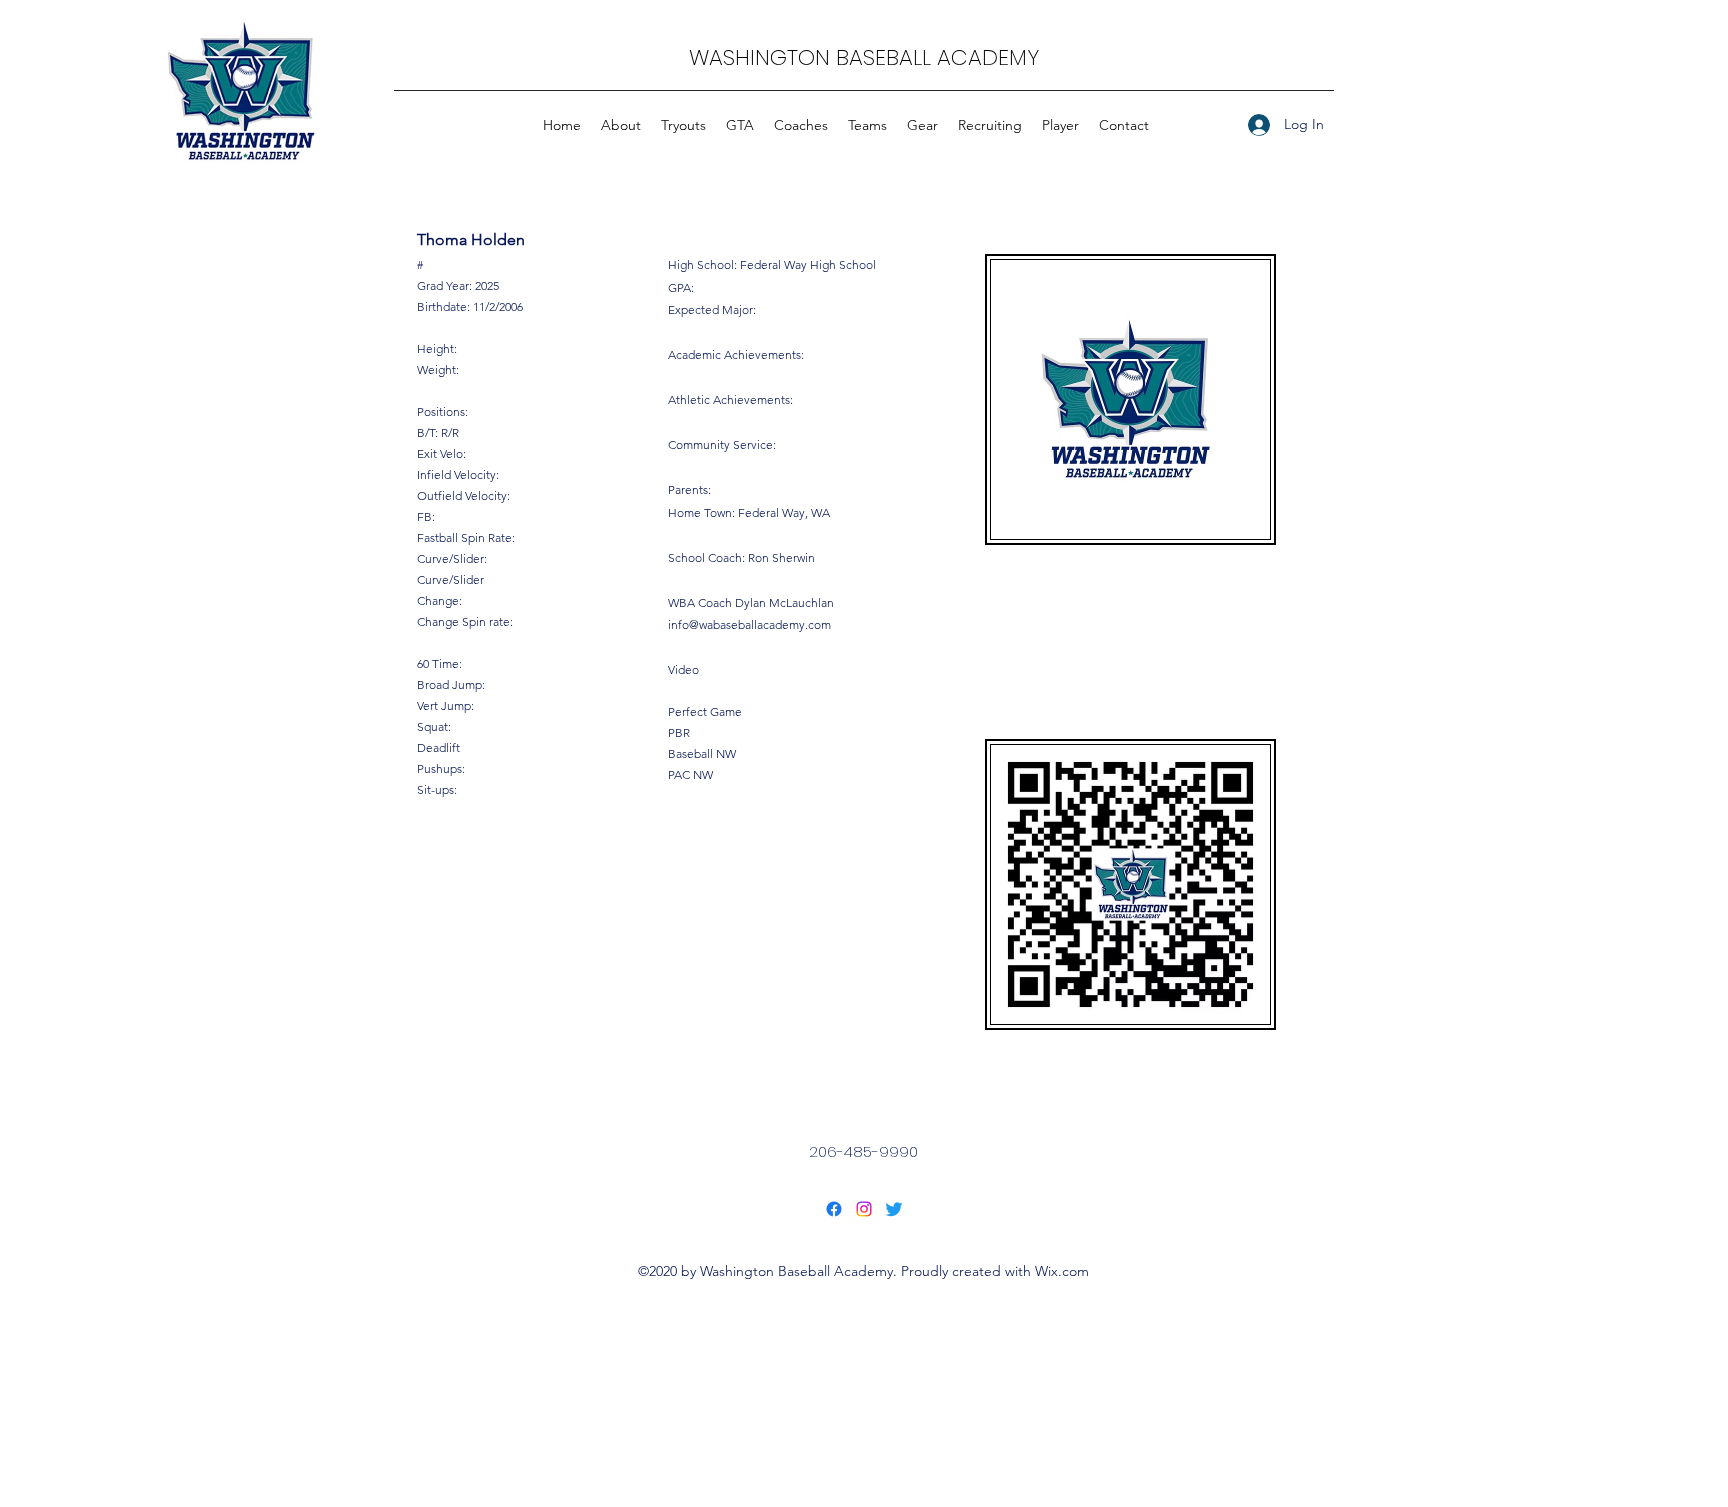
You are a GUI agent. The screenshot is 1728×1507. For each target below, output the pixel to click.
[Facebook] (834, 1209)
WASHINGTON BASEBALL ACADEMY (864, 57)
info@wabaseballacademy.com (749, 624)
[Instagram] (864, 1209)
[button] (867, 125)
